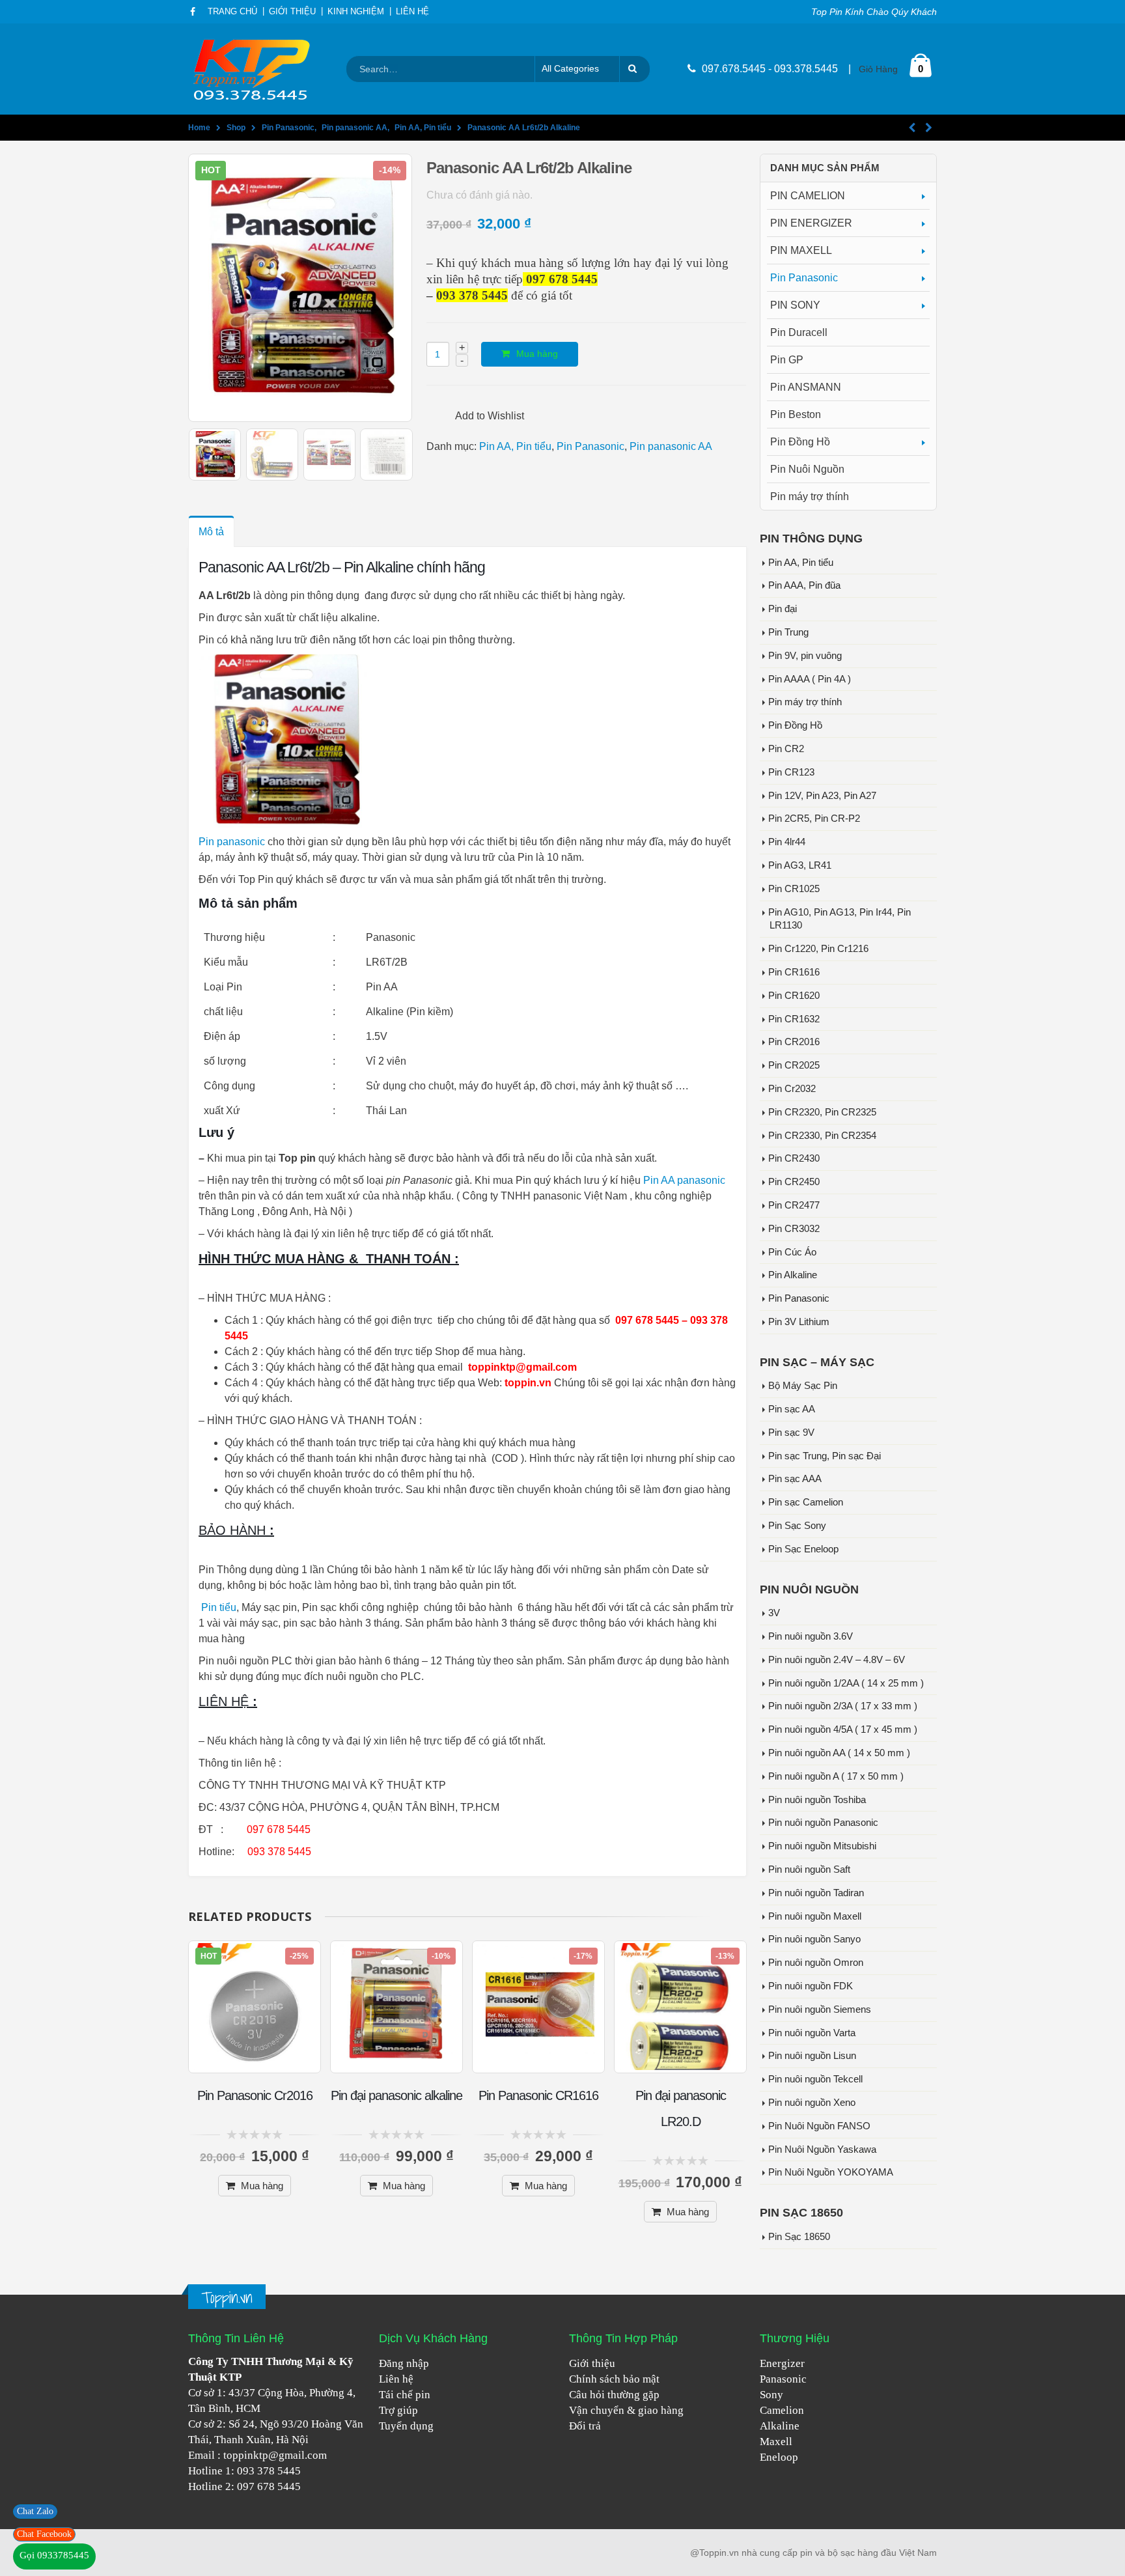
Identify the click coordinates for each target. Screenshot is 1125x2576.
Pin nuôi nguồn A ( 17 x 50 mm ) (836, 1776)
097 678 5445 (269, 2486)
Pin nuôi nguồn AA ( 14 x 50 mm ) (839, 1753)
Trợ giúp (398, 2410)
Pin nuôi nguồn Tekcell (815, 2079)
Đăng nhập (404, 2363)
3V (774, 1613)
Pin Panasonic (590, 446)
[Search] (635, 69)
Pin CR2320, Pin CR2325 (822, 1112)
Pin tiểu (219, 1607)
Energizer (782, 2363)
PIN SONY (795, 305)
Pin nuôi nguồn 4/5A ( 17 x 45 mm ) (843, 1729)
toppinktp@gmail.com (275, 2455)
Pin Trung (788, 632)
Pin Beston (796, 414)
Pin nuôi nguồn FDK (811, 1986)
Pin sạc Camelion (806, 1502)
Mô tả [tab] (211, 532)
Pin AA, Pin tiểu (515, 446)
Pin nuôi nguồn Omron (816, 1963)
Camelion (782, 2410)
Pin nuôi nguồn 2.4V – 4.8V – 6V (837, 1660)
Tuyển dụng (406, 2426)
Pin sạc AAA (795, 1479)
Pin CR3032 (794, 1229)
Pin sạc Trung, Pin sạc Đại (825, 1456)
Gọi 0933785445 (54, 2555)
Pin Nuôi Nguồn (807, 469)
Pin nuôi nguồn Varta (812, 2033)
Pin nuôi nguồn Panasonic (823, 1823)
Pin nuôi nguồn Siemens (820, 2009)
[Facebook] (193, 12)
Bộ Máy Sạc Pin (803, 1386)
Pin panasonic (232, 842)
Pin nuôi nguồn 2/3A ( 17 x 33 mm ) (843, 1706)
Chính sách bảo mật (614, 2379)
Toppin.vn (227, 2298)
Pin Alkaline (793, 1275)
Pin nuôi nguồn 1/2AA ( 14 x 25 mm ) (846, 1683)
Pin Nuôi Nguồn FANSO (819, 2126)
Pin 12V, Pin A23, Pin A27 (822, 796)
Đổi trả (585, 2426)
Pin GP (787, 360)
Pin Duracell (799, 332)
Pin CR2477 (794, 1205)
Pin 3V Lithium (799, 1322)
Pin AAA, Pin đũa (804, 585)
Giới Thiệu (292, 12)
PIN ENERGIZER (811, 223)
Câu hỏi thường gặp (614, 2395)
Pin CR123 (791, 772)
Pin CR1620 (794, 996)
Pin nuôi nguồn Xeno (812, 2103)
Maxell (776, 2442)
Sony (771, 2395)
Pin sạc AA (792, 1409)
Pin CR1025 (794, 889)
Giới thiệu (592, 2363)
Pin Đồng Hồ (800, 442)
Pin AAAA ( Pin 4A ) (810, 679)
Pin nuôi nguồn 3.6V (811, 1636)
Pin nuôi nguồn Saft (809, 1869)
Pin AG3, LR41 (800, 865)
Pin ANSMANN (806, 387)
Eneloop (779, 2457)
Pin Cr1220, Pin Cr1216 (818, 949)
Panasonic (783, 2379)
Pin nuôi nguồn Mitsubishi (822, 1846)
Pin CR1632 (794, 1019)
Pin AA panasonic (684, 1180)
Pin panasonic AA (671, 446)
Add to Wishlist (490, 416)
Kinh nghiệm (356, 12)
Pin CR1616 (794, 972)
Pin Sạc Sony (797, 1526)
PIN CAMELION (808, 196)
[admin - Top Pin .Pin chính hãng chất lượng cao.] (253, 69)
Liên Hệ (412, 12)
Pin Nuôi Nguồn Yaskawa (822, 2149)
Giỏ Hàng (878, 69)
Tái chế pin (405, 2395)
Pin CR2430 (794, 1158)
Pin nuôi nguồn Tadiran (816, 1893)
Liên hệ (396, 2379)
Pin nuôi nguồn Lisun (812, 2056)
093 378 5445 (269, 2471)
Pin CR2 (786, 749)
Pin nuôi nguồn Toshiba (817, 1800)
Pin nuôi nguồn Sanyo (814, 1939)
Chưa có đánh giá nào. (479, 195)
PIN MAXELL (801, 250)
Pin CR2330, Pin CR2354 (822, 1136)
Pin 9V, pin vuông (805, 656)
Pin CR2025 (794, 1065)
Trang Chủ (232, 12)
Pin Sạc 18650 (799, 2237)
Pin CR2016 (794, 1042)
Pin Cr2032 (792, 1089)
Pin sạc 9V (791, 1433)
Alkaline (780, 2426)
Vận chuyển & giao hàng (626, 2410)
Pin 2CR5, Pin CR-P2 (814, 819)
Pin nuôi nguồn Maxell (815, 1916)
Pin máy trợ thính (810, 497)
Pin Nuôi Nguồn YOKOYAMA (831, 2172)
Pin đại (783, 609)
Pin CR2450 (794, 1182)
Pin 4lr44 (787, 842)
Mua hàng (537, 354)
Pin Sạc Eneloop (803, 1549)
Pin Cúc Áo (792, 1252)
